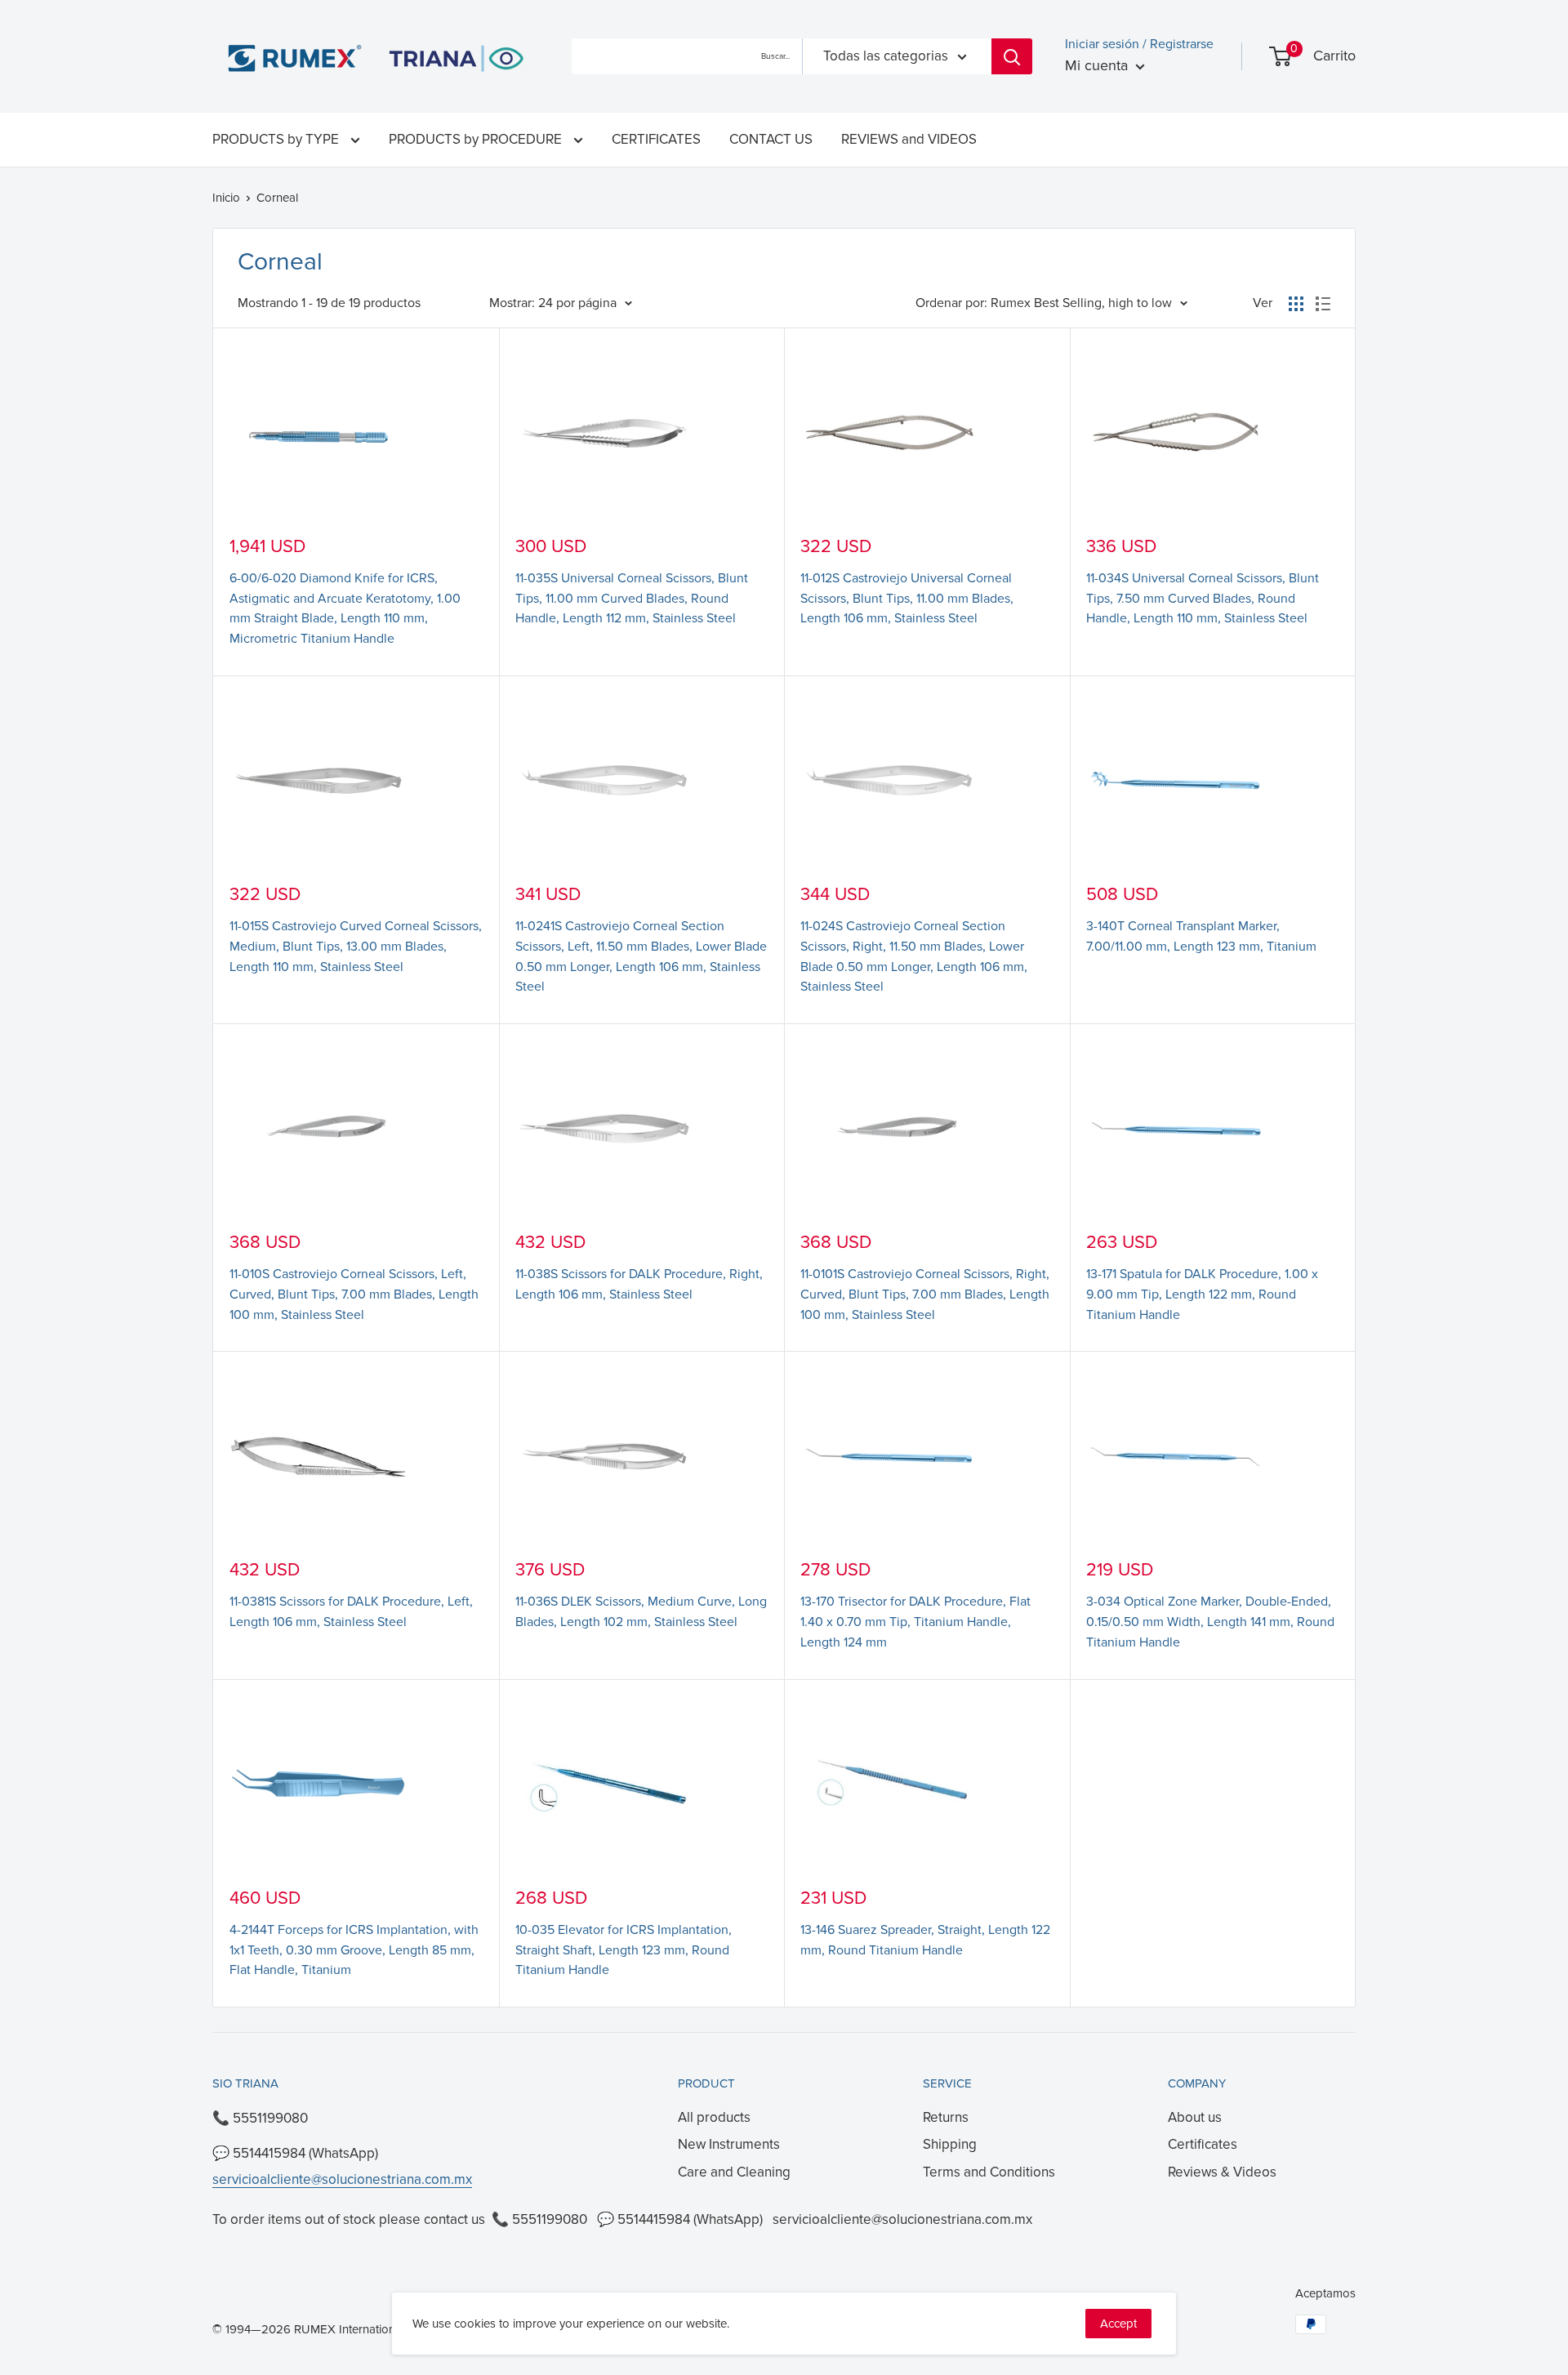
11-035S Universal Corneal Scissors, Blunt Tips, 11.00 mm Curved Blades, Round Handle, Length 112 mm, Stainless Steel (632, 599)
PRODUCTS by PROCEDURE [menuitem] (477, 139)
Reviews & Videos (1222, 2172)
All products (714, 2117)
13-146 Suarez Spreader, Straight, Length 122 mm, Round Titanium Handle (925, 1940)
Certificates (1203, 2144)
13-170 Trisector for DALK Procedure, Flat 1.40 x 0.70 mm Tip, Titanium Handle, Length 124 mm (915, 1622)
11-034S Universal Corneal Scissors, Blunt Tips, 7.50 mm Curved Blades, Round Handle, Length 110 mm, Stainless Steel (1203, 599)
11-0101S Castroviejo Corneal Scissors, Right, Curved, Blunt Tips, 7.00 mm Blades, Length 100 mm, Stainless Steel (925, 1294)
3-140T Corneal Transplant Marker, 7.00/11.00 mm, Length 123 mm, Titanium (1201, 936)
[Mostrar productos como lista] (1323, 304)
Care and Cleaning (734, 2172)
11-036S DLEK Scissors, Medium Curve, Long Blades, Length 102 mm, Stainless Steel (641, 1612)
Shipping (950, 2144)
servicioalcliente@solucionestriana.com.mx (342, 2179)
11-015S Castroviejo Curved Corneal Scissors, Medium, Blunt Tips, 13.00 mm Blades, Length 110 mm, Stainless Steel (356, 947)
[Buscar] (1012, 56)
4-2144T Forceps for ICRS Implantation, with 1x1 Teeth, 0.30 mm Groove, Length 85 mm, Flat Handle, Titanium (354, 1950)
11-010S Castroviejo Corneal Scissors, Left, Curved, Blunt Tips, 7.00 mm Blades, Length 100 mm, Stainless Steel (354, 1294)
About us (1195, 2117)
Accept (1118, 2324)
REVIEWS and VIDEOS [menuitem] (909, 139)
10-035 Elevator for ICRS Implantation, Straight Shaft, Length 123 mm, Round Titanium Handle (624, 1950)
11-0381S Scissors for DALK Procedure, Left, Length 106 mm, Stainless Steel (351, 1612)
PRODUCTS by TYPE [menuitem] (277, 139)
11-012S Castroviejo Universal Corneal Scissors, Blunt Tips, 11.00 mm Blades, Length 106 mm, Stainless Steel (907, 599)
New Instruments (729, 2144)
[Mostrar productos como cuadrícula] (1296, 304)
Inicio (226, 198)
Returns (946, 2117)
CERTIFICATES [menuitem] (656, 139)
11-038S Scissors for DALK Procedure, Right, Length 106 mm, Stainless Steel (639, 1284)
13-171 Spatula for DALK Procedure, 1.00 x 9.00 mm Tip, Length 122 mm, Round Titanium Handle (1202, 1294)
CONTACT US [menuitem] (771, 139)
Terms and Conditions (989, 2172)
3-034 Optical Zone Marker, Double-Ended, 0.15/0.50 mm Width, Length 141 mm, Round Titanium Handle (1210, 1622)
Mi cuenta (1098, 65)
